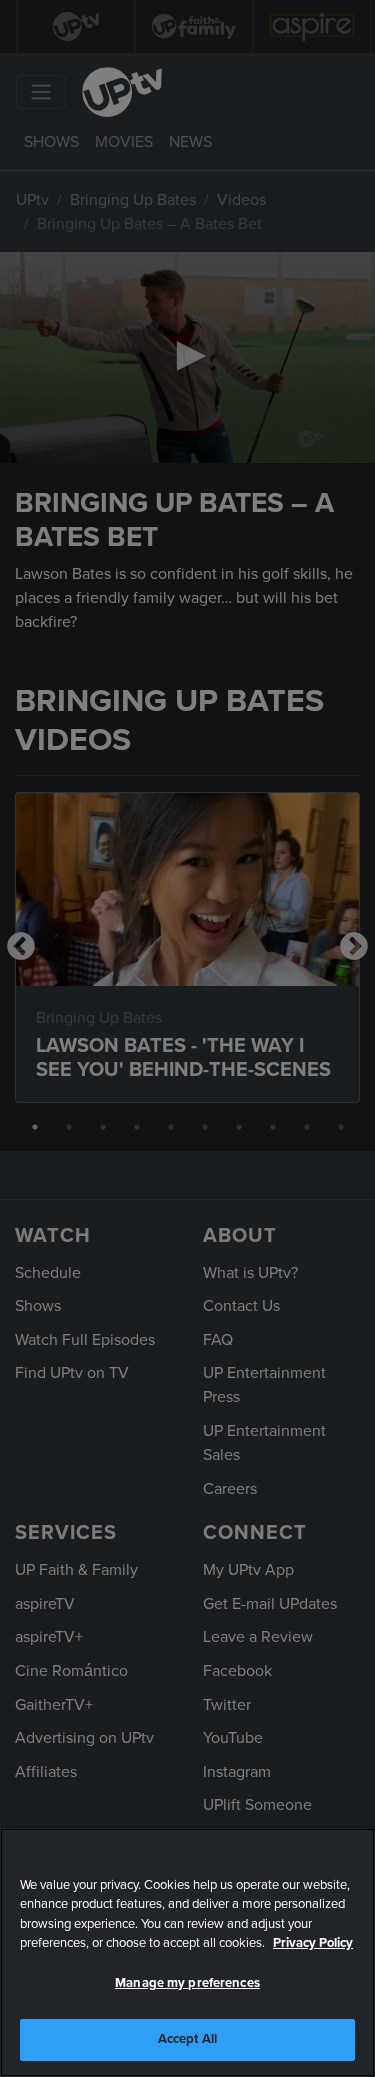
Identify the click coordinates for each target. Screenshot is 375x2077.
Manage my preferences (187, 1983)
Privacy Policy (313, 1943)
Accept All (187, 2039)
